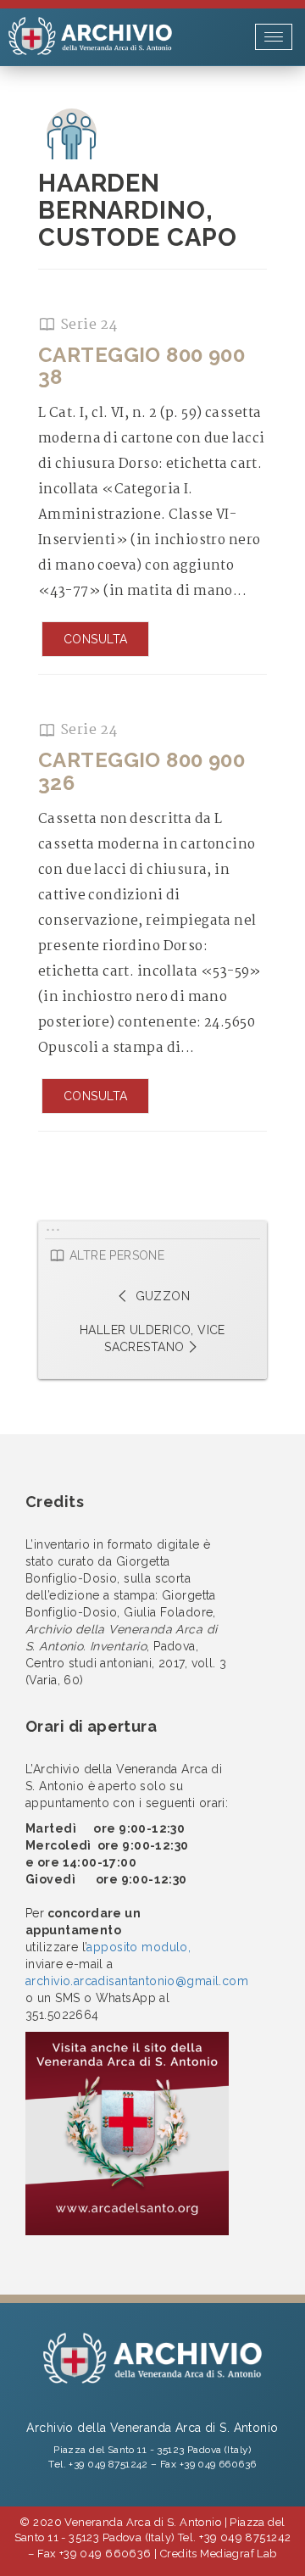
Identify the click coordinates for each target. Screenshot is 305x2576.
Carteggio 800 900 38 (141, 366)
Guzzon (161, 1296)
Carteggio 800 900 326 (141, 771)
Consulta (95, 639)
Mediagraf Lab (238, 2554)
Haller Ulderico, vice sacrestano (152, 1338)
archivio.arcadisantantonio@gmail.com (137, 1981)
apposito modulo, (139, 1947)
